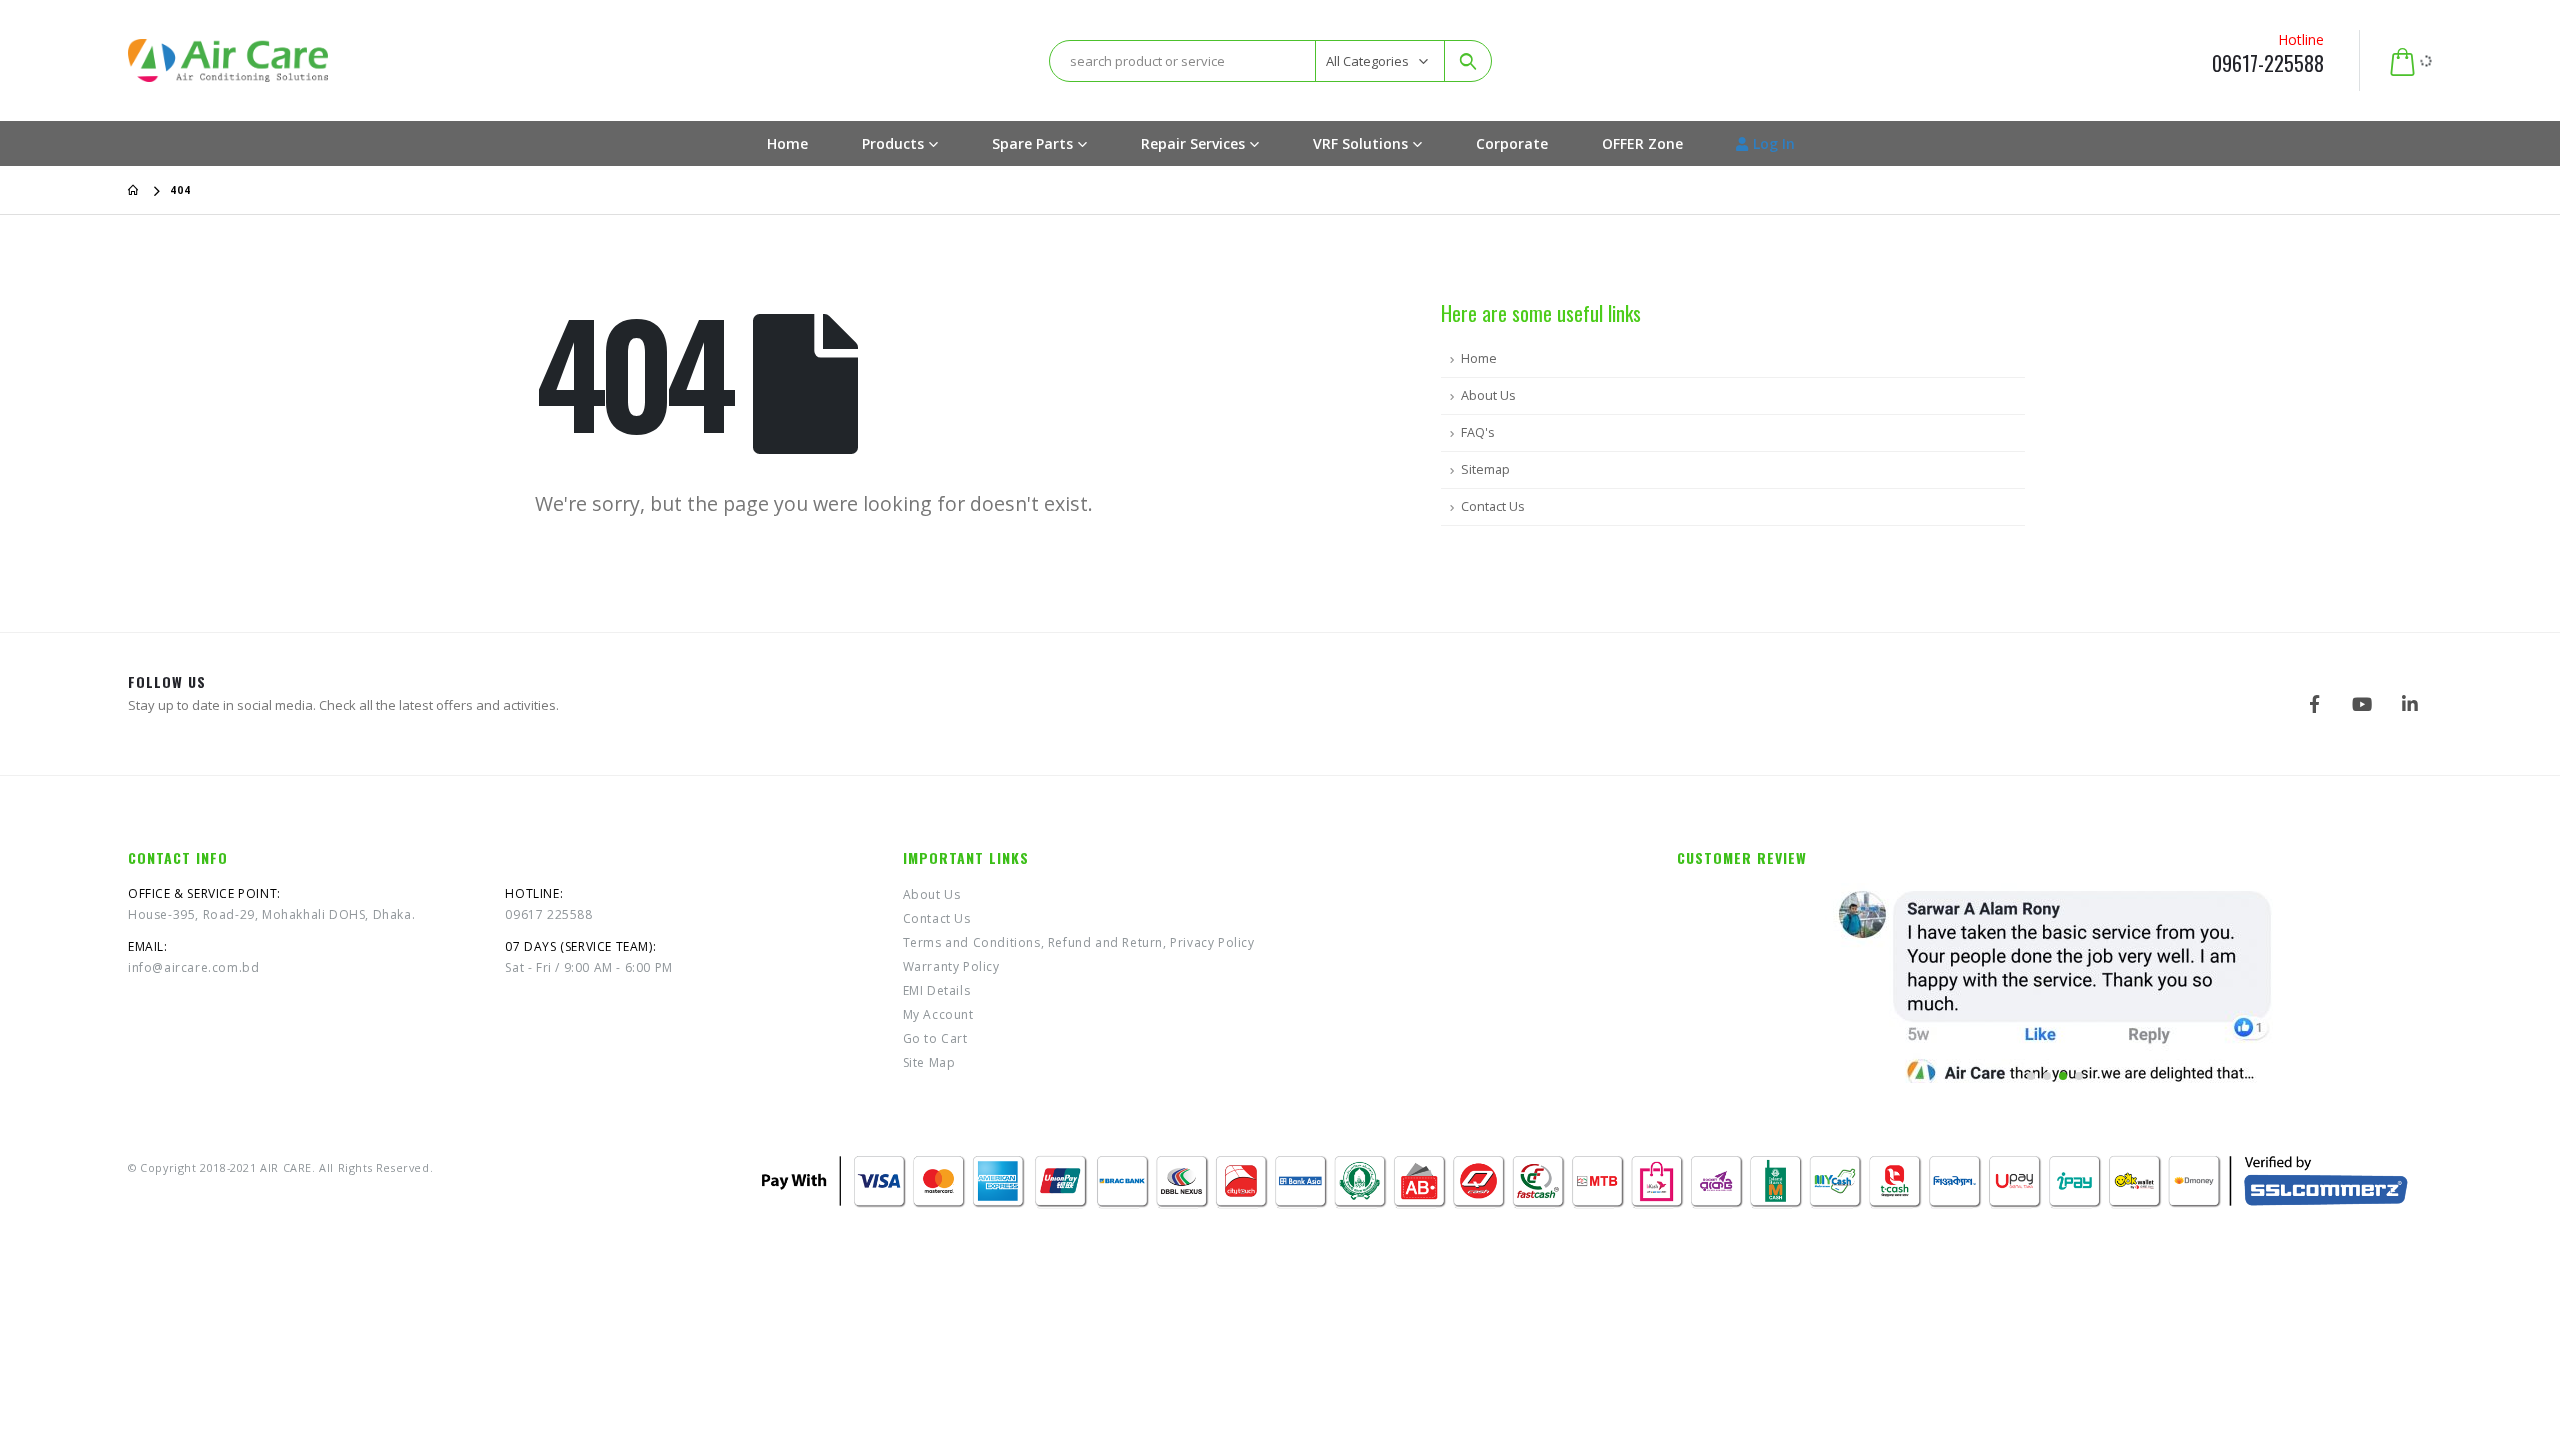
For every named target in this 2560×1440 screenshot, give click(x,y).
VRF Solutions (1360, 143)
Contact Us (1493, 506)
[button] (2031, 1076)
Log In (1774, 143)
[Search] (1468, 61)
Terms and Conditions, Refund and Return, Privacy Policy (1079, 942)
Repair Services (1193, 143)
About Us (1488, 395)
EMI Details (937, 990)
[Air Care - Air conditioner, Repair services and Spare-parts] (228, 60)
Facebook (2314, 704)
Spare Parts (1032, 143)
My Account (938, 1014)
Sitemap (1485, 469)
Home (787, 143)
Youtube (2362, 704)
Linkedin (2410, 704)
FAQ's (1478, 432)
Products (893, 143)
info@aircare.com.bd (193, 967)
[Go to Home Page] (135, 190)
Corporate (1512, 143)
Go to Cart (935, 1038)
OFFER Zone (1642, 143)
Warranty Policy (951, 966)
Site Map (929, 1062)
